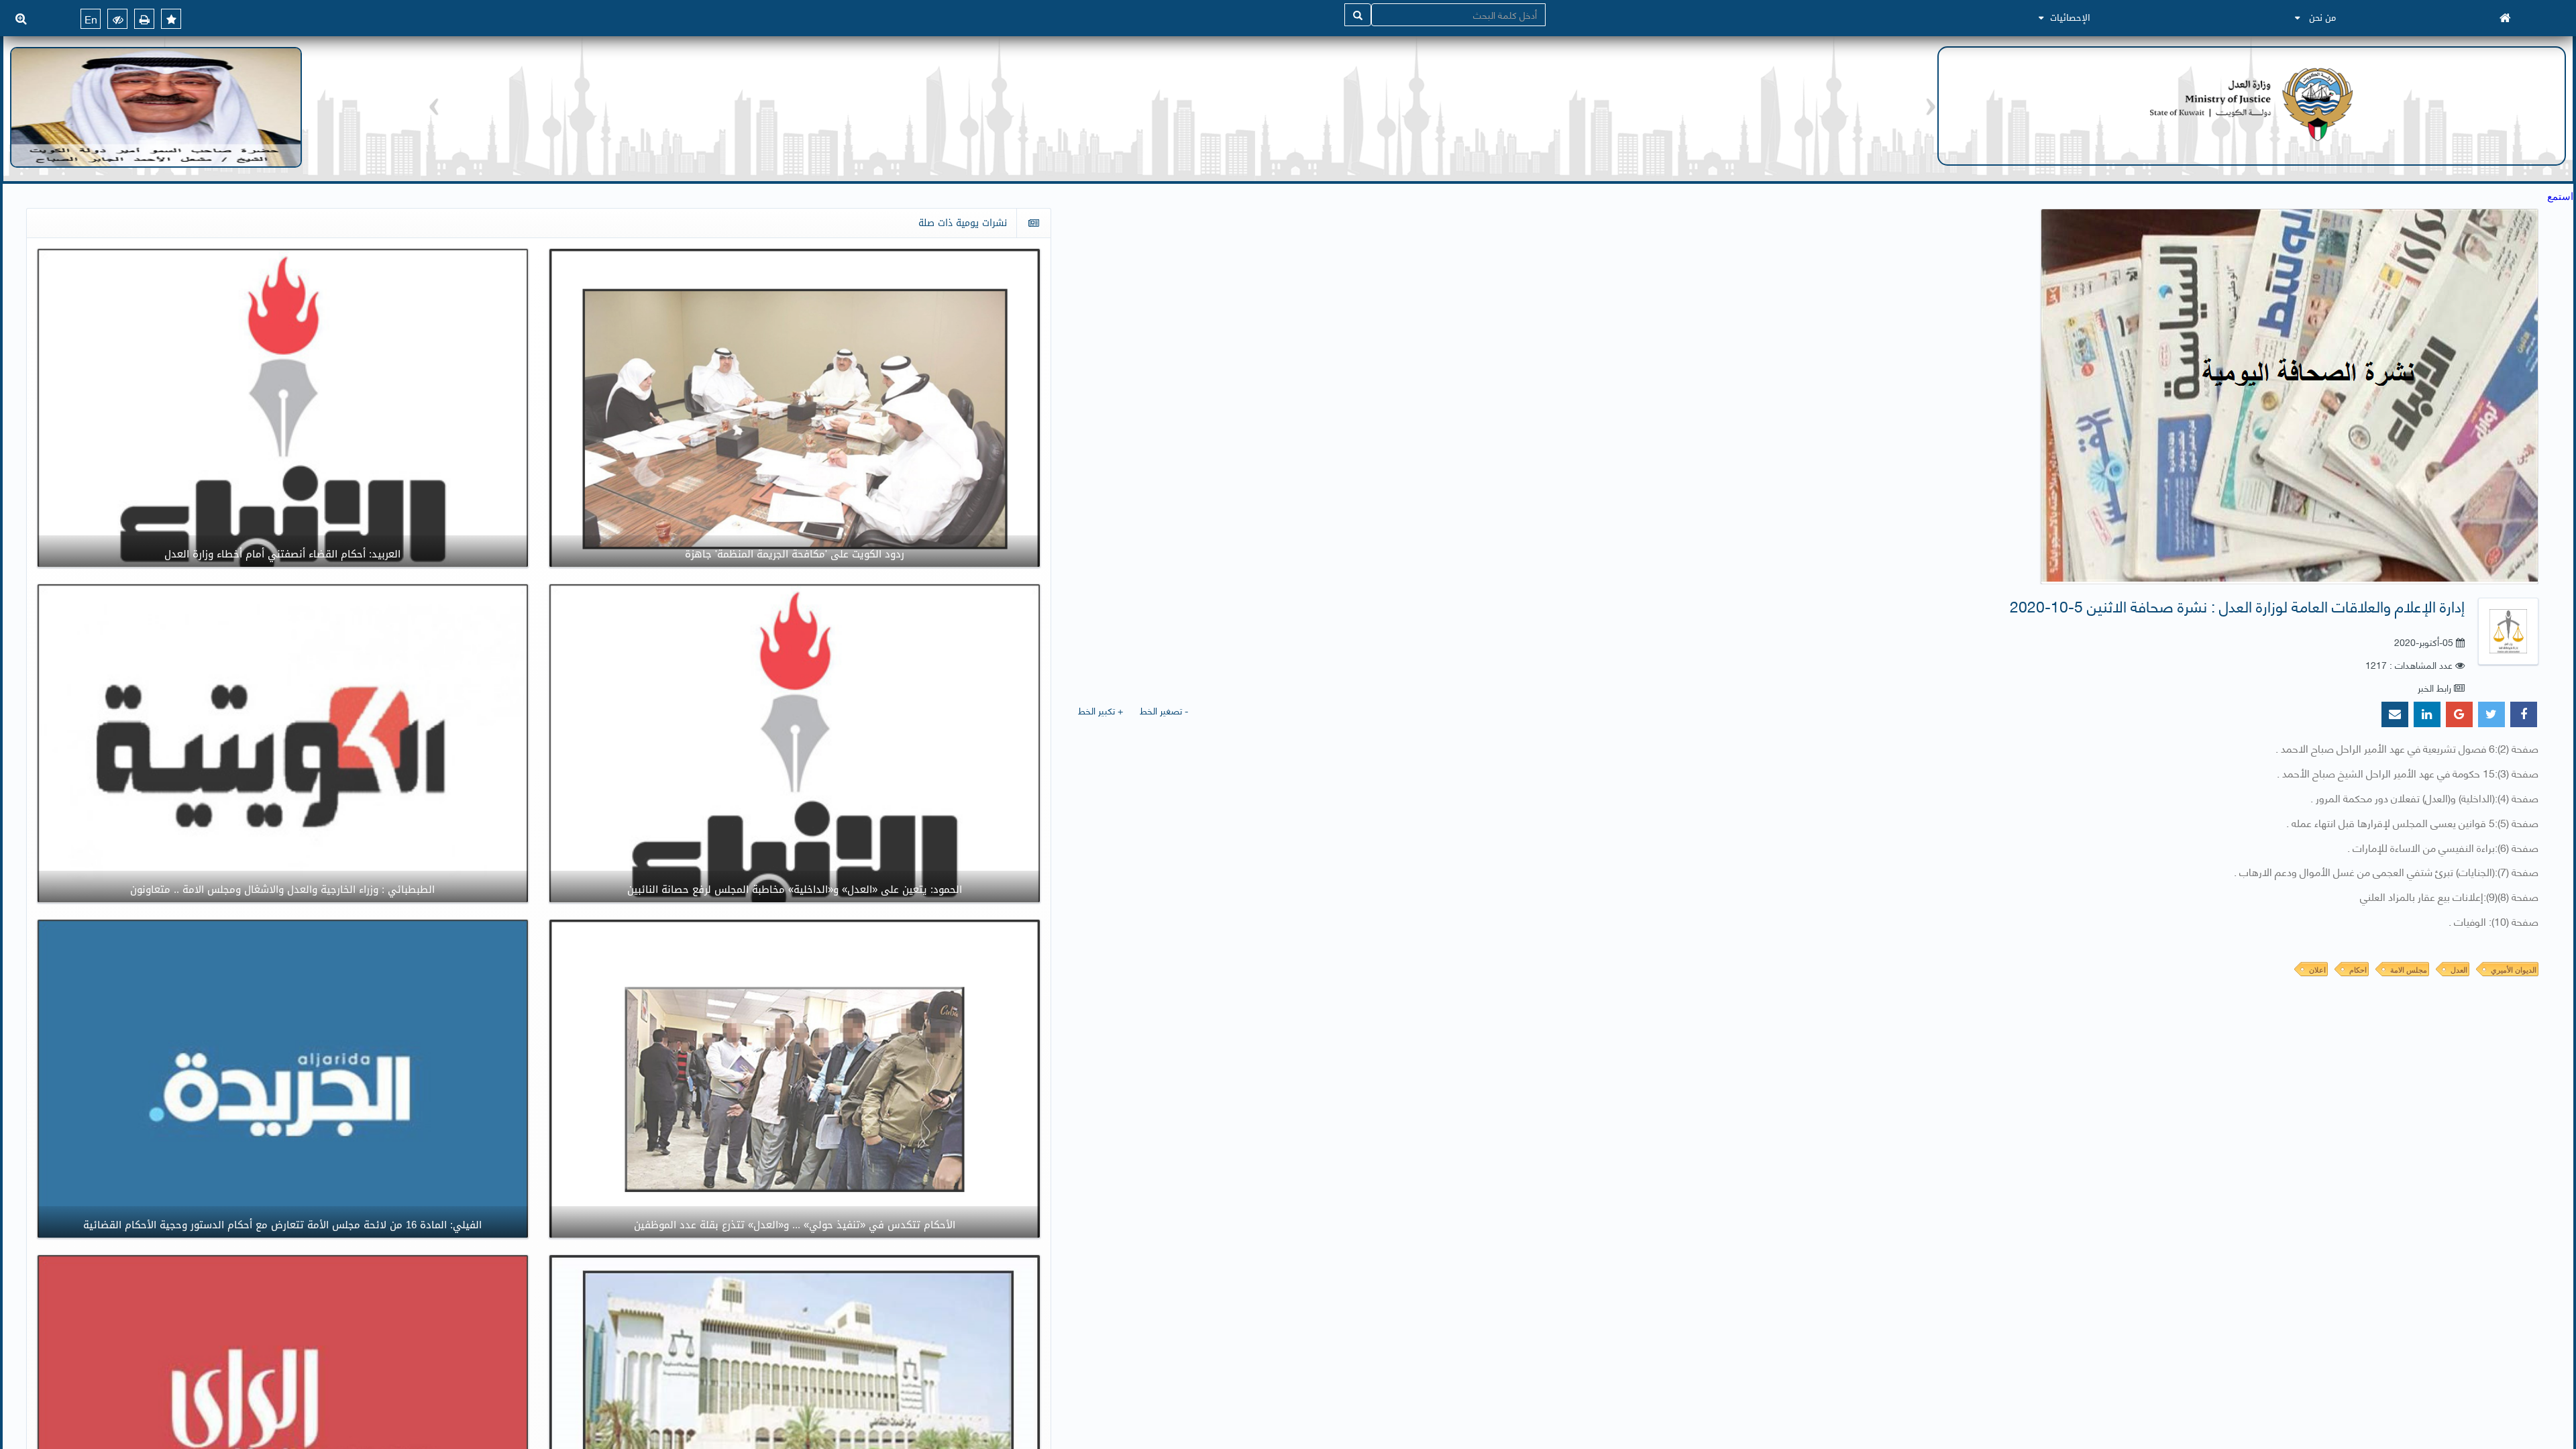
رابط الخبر (2434, 687)
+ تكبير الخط (1101, 710)
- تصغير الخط (1164, 710)
